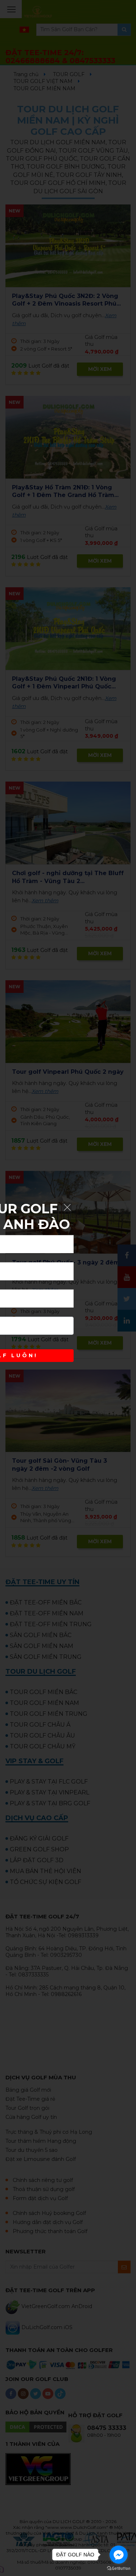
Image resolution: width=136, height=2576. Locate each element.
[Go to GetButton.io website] (119, 2569)
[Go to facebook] (119, 2555)
